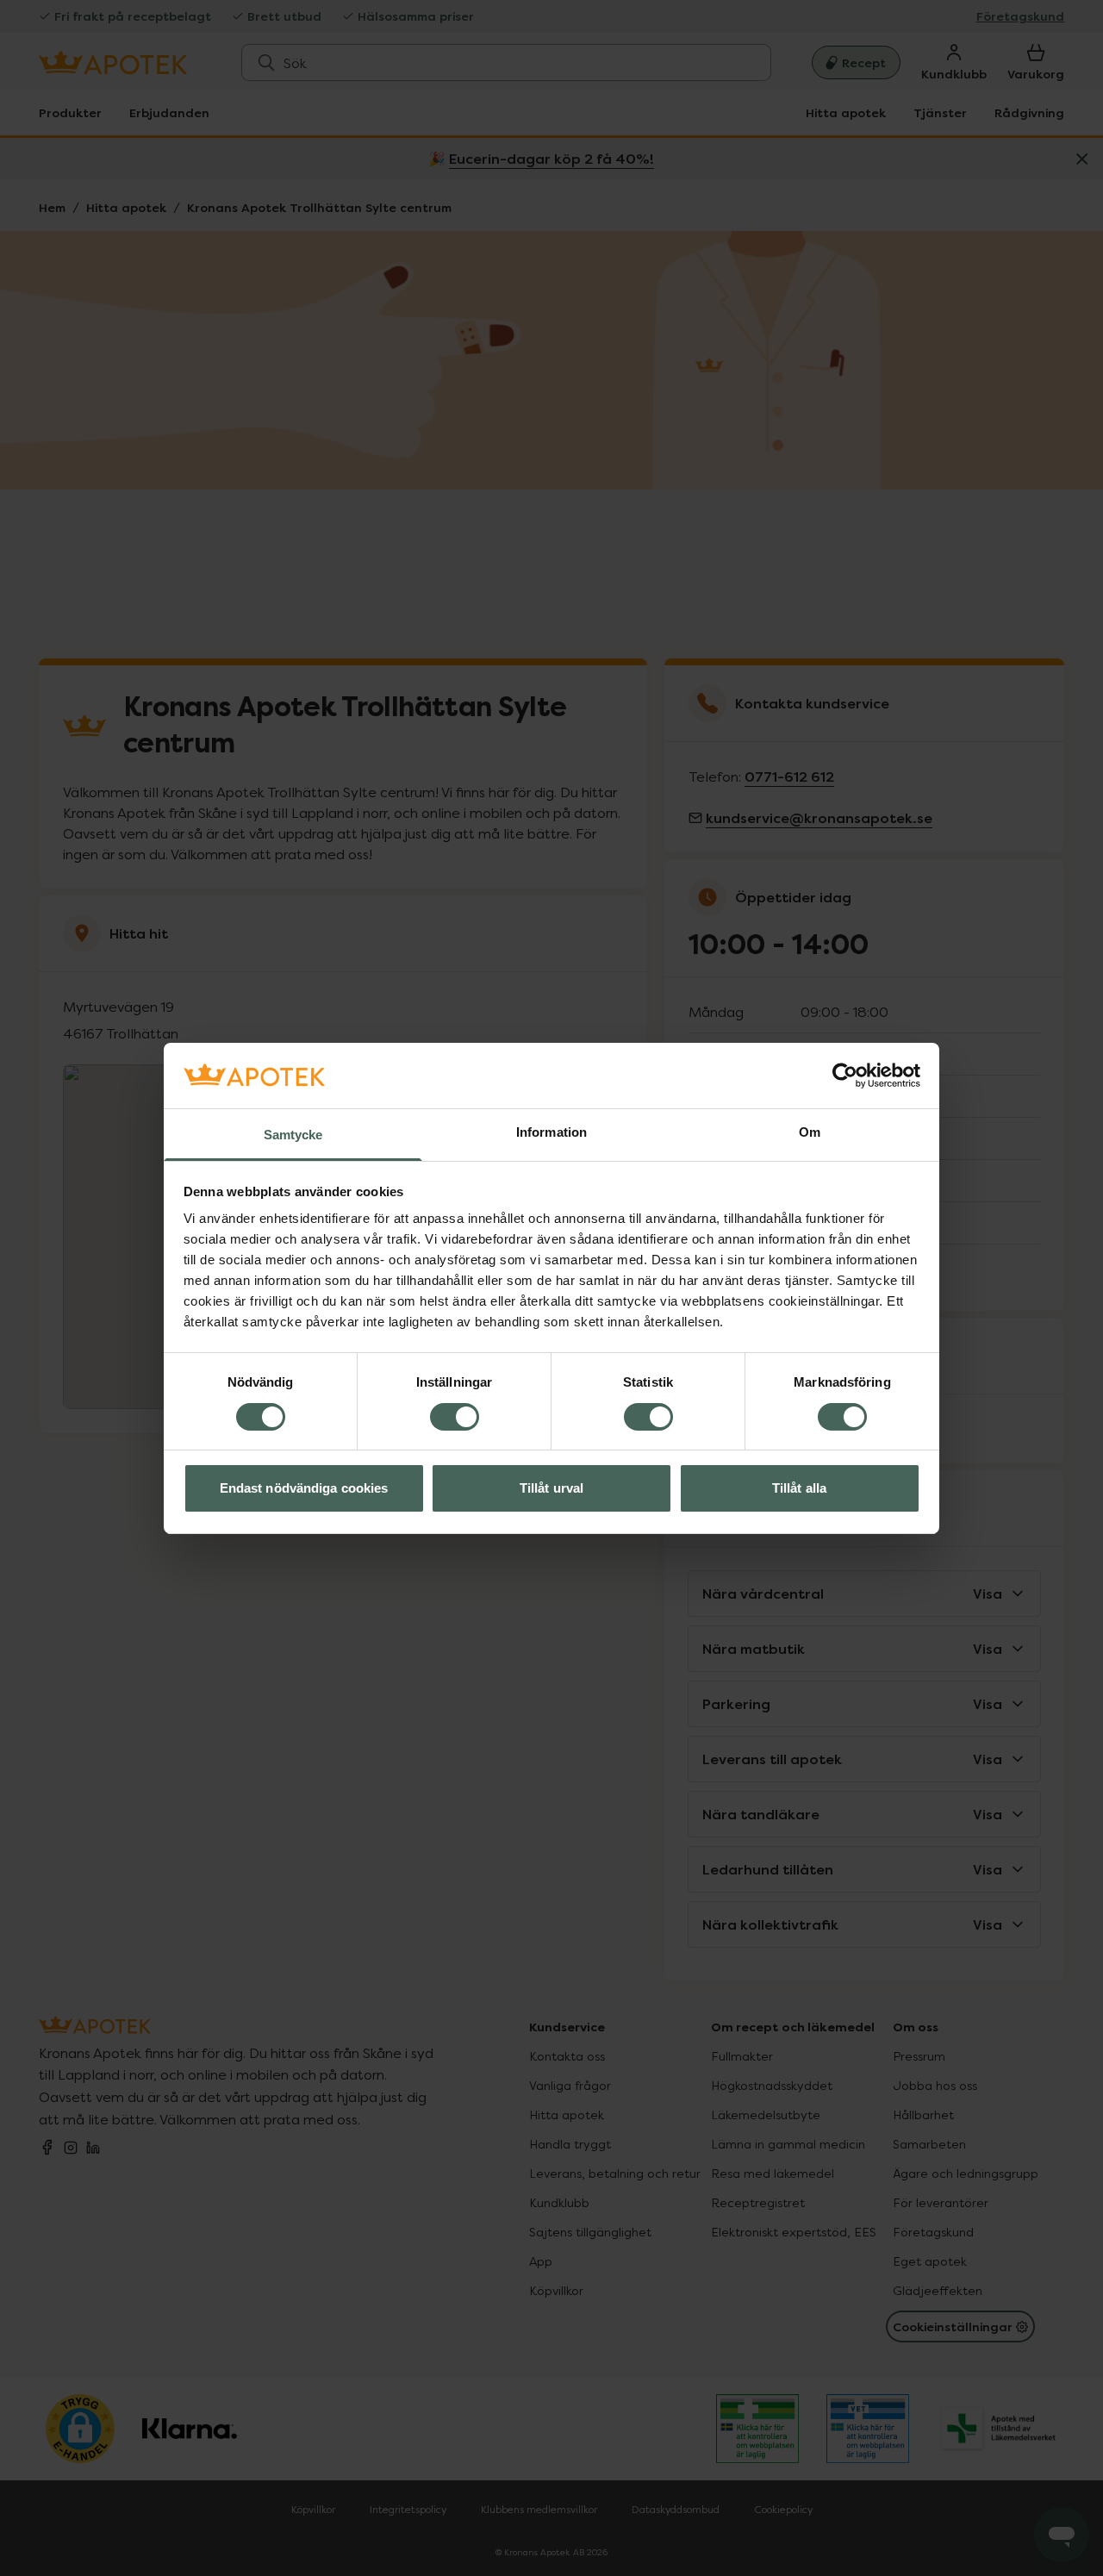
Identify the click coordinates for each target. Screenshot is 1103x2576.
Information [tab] (551, 1132)
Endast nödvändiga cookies (304, 1488)
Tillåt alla (799, 1488)
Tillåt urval (551, 1488)
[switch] (455, 1417)
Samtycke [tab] (293, 1135)
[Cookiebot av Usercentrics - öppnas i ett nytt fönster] (845, 1076)
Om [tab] (810, 1132)
